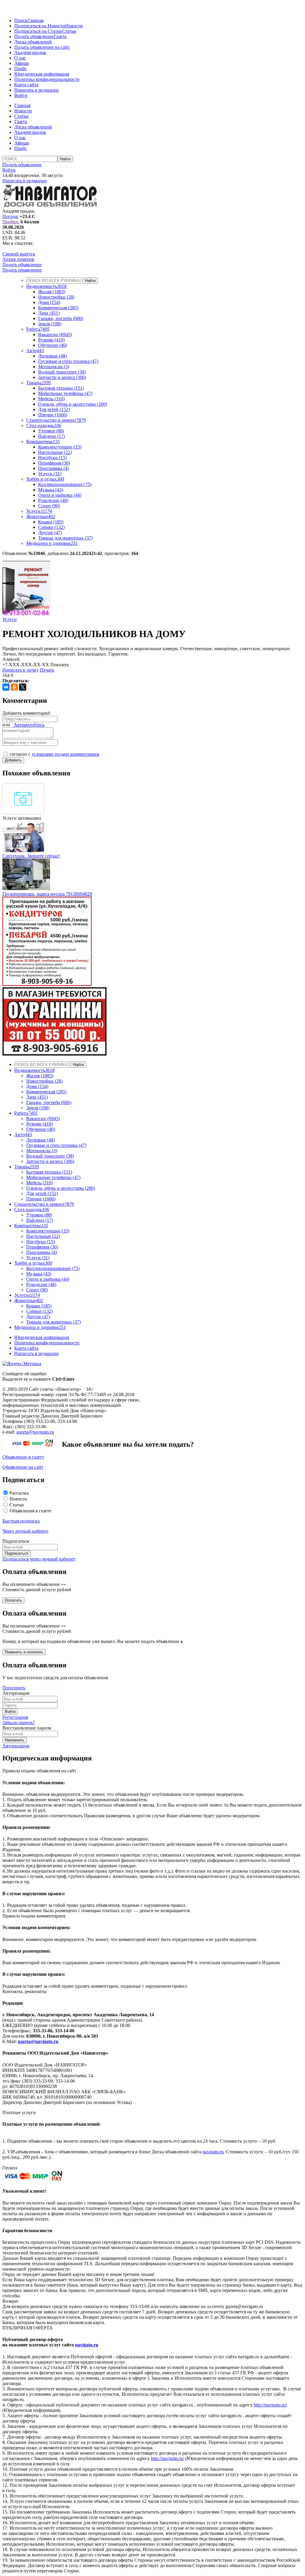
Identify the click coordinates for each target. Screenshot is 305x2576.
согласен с (54, 754)
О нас (20, 58)
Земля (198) (50, 324)
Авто (35, 351)
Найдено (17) (52, 436)
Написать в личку (21, 670)
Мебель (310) (51, 399)
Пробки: (11, 222)
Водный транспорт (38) (62, 372)
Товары (39, 383)
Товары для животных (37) (65, 538)
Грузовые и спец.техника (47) (68, 361)
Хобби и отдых (45, 479)
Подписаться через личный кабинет (39, 1559)
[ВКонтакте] (6, 687)
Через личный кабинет (25, 1531)
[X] (23, 687)
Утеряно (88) (51, 431)
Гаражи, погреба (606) (61, 318)
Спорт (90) (49, 506)
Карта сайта (26, 85)
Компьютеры (43, 442)
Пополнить (14, 1688)
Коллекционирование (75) (65, 484)
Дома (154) (49, 302)
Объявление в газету (23, 1457)
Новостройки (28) (56, 297)
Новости (74, 26)
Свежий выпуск (19, 254)
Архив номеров (18, 259)
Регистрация (15, 1717)
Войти (21, 95)
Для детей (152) (54, 409)
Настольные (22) (55, 452)
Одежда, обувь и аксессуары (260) (73, 404)
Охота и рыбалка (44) (60, 495)
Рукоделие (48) (53, 500)
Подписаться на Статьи (38, 31)
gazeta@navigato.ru (35, 1432)
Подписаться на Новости (40, 26)
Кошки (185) (51, 522)
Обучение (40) (53, 345)
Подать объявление (34, 36)
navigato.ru (213, 2152)
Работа (38, 329)
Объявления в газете (30, 1511)
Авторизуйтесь (29, 725)
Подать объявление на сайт (42, 47)
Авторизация (16, 1746)
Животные (41, 516)
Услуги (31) (50, 474)
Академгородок (30, 52)
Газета (60, 36)
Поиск (21, 20)
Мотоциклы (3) (54, 367)
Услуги (39, 511)
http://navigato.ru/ (270, 2405)
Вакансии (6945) (55, 334)
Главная (35, 20)
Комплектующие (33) (60, 447)
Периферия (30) (54, 463)
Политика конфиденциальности (47, 79)
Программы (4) (53, 468)
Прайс (21, 69)
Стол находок (44, 425)
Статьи (69, 31)
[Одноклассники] (14, 687)
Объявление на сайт (23, 1467)
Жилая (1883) (52, 292)
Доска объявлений (33, 42)
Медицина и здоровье (52, 543)
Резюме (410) (51, 340)
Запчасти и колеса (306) (62, 377)
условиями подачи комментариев (65, 754)
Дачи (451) (49, 313)
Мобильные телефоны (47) (65, 393)
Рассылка (19, 1493)
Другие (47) (50, 533)
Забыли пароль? (19, 1723)
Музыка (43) (51, 490)
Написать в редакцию (36, 90)
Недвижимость (46, 286)
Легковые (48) (52, 356)
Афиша (22, 63)
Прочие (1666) (53, 415)
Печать (47, 670)
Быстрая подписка (21, 1521)
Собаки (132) (51, 527)
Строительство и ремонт (56, 420)
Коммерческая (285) (58, 308)
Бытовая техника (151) (61, 388)
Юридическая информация (42, 74)
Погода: (10, 216)
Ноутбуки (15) (52, 458)
